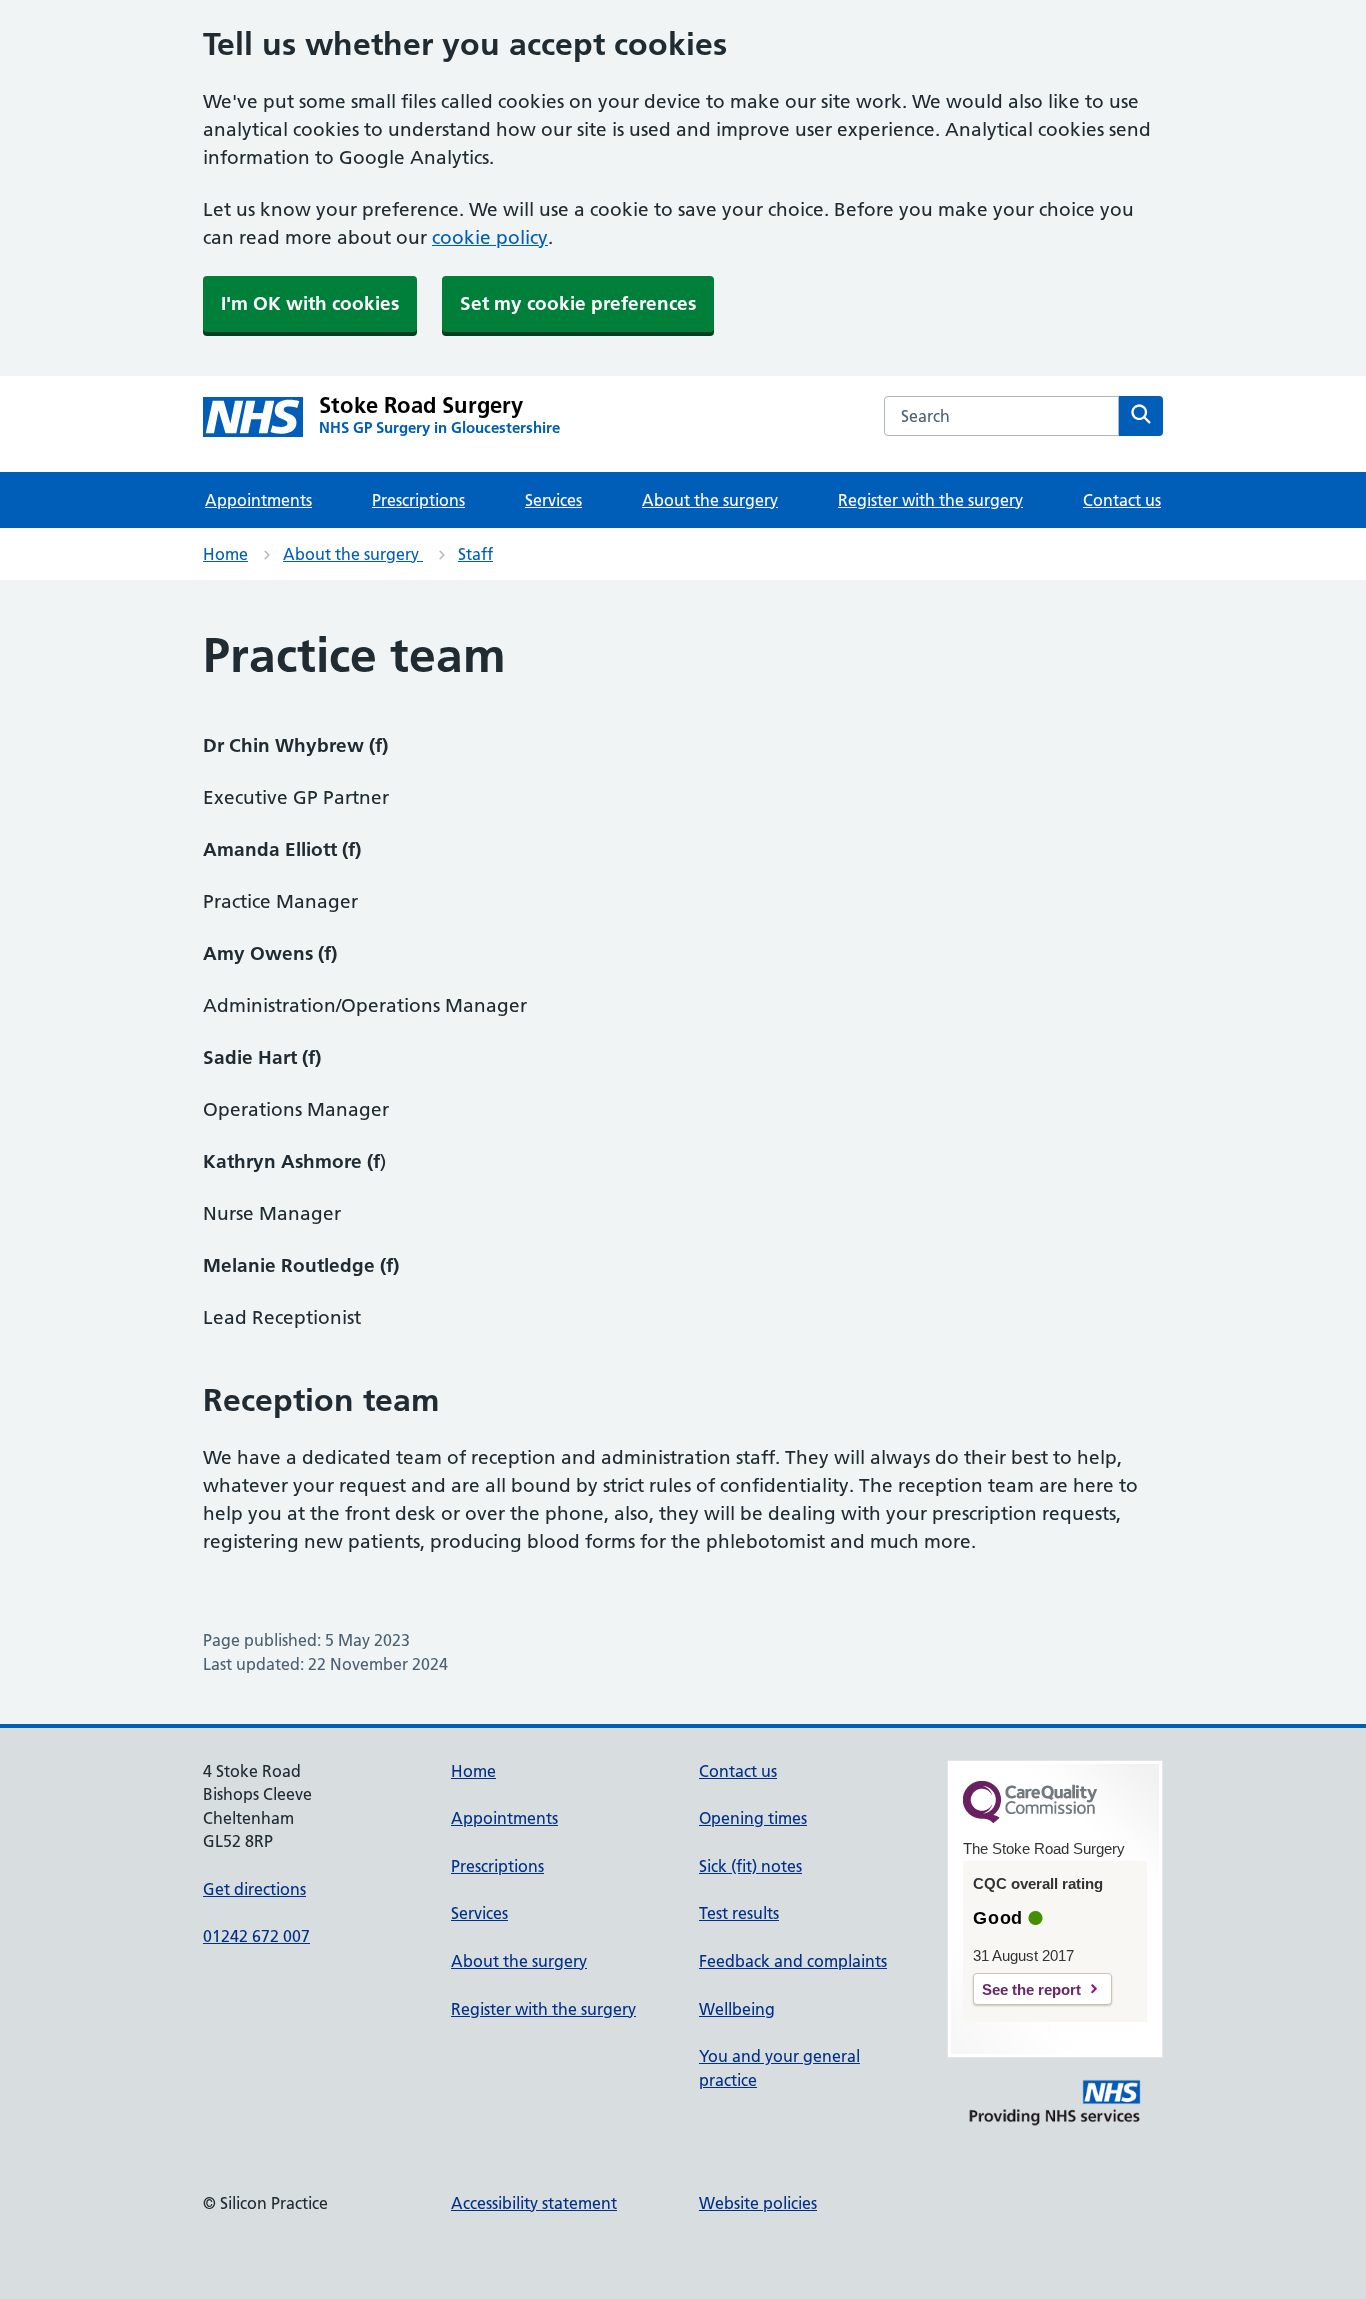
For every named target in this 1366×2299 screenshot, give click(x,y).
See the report (1031, 1989)
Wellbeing (737, 2009)
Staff (475, 554)
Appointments (258, 500)
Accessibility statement (534, 2203)
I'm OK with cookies (310, 303)
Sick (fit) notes (750, 1866)
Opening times (753, 1818)
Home (225, 554)
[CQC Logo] (1030, 1818)
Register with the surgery (930, 500)
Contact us (1122, 500)
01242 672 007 (256, 1936)
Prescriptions (418, 500)
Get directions (254, 1889)
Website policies (758, 2203)
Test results (739, 1913)
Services (553, 500)
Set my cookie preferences (578, 303)
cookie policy (490, 237)
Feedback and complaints (793, 1961)
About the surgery (710, 500)
